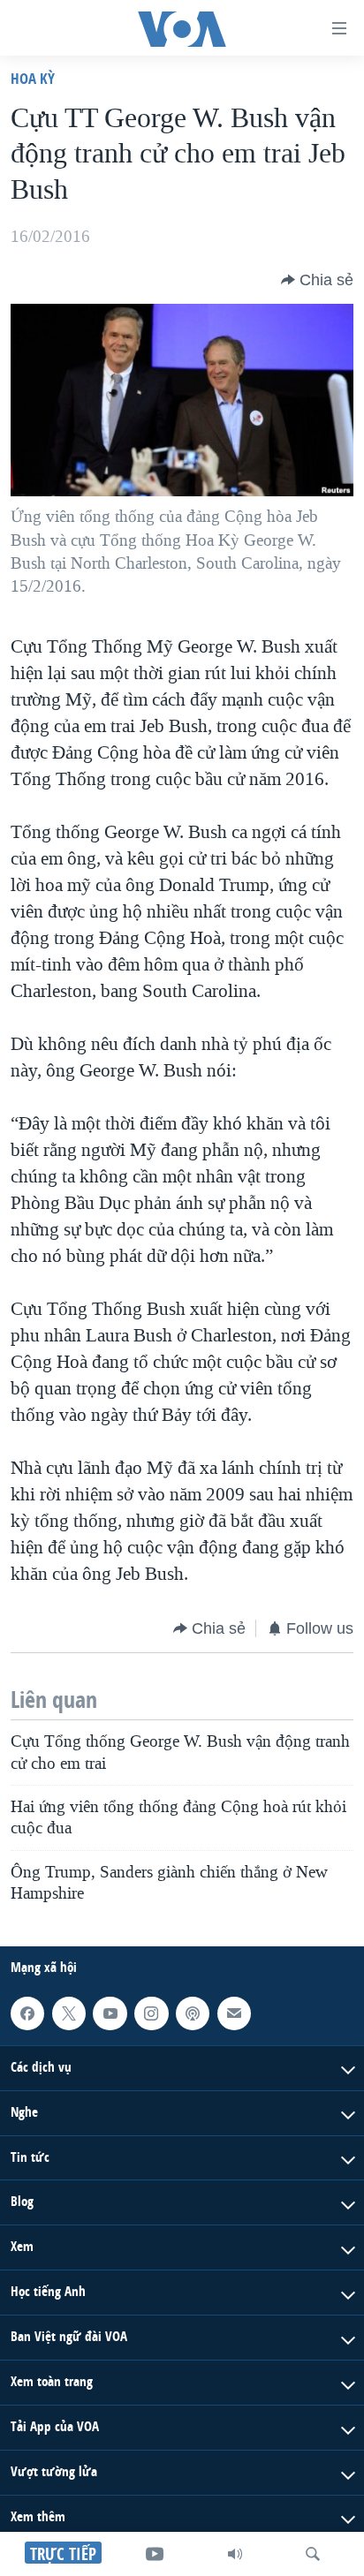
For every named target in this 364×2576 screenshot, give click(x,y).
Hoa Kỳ (33, 78)
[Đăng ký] (234, 2013)
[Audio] (235, 2554)
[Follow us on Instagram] (151, 2013)
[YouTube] (155, 2554)
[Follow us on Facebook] (27, 2013)
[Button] (317, 280)
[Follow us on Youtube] (110, 2013)
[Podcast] (193, 2013)
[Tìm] (313, 2554)
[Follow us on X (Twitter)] (69, 2013)
